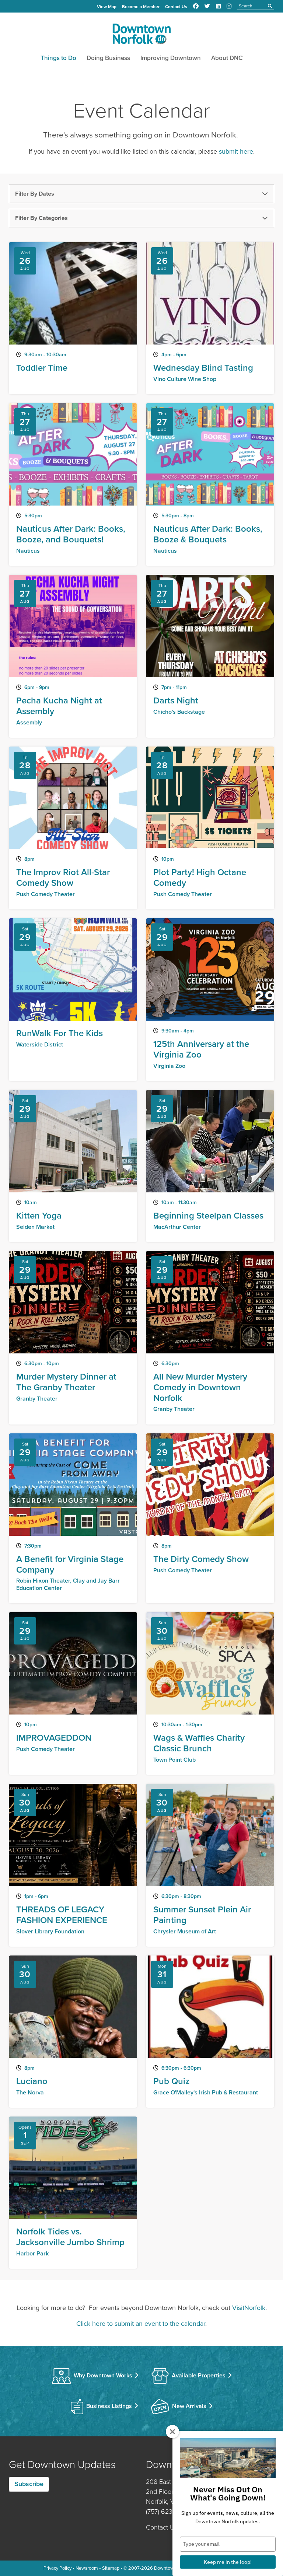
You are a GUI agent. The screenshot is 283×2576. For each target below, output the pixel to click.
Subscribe (29, 2484)
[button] (141, 194)
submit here (236, 151)
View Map (107, 7)
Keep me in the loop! (228, 2562)
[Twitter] (207, 6)
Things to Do (58, 58)
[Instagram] (229, 6)
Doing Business (108, 58)
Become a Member (141, 7)
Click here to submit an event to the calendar (141, 2324)
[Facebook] (196, 6)
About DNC (227, 58)
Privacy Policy (57, 2568)
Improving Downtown (171, 58)
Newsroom (87, 2568)
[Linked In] (218, 6)
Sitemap (111, 2568)
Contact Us (176, 7)
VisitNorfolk (249, 2308)
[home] (141, 35)
